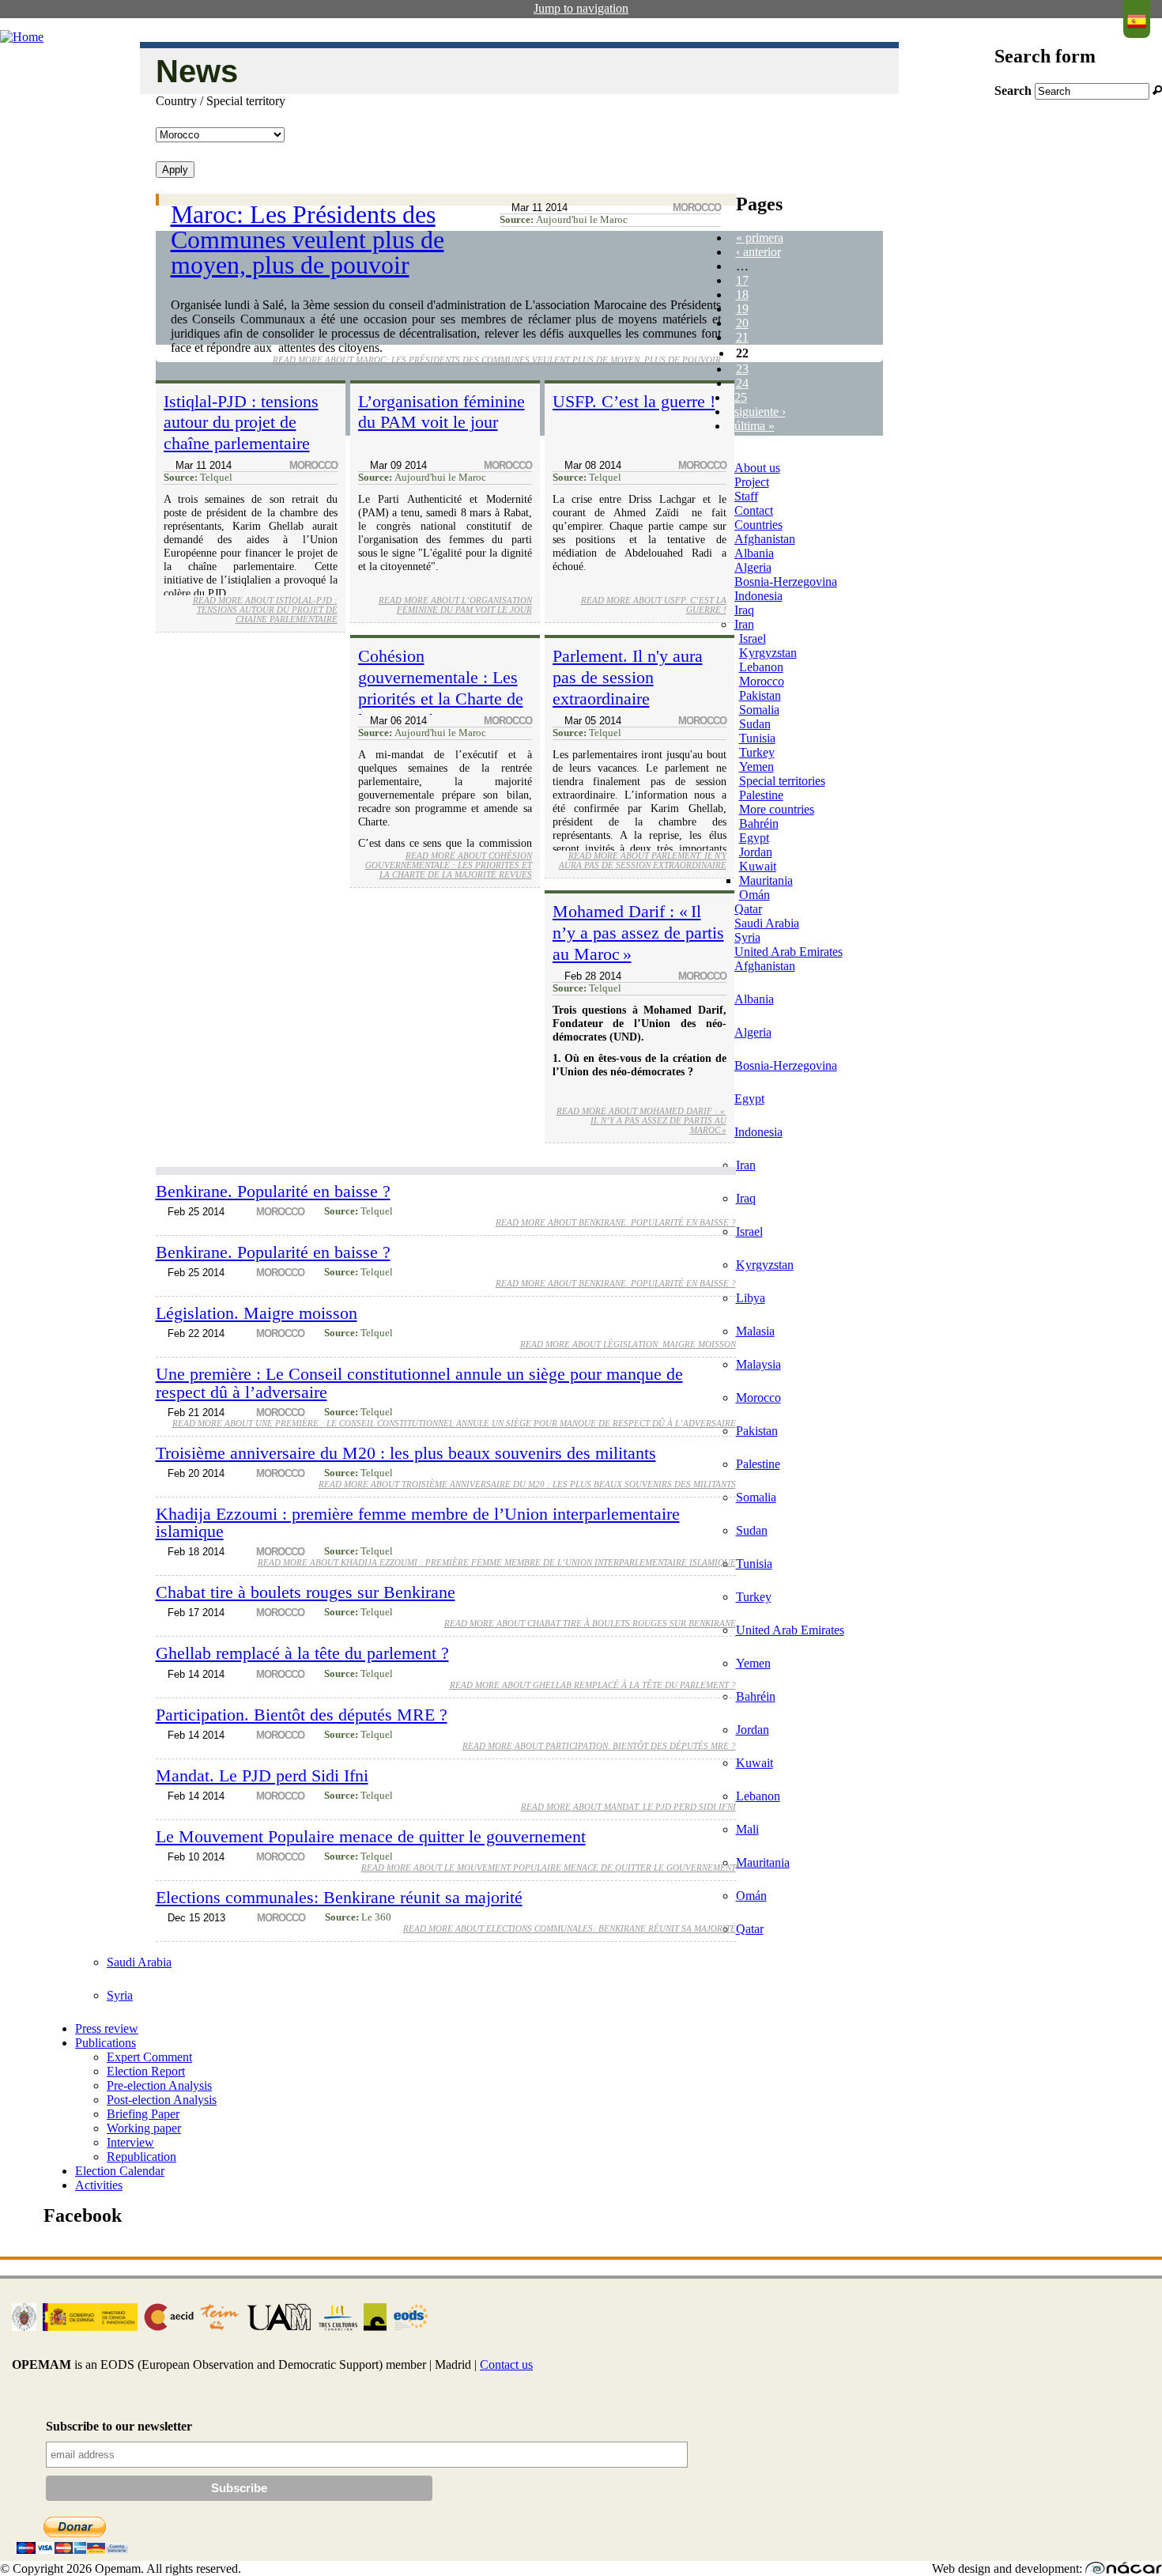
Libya (751, 1298)
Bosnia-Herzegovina (786, 582)
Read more (497, 360)
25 (741, 397)
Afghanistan (765, 539)
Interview (130, 2142)
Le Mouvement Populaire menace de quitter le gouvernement (371, 1836)
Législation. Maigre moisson (257, 1313)
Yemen (756, 767)
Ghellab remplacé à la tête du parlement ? (302, 1653)
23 (742, 369)
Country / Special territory (221, 101)
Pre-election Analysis (159, 2085)
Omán (755, 895)
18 (742, 295)
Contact (754, 510)
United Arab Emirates (788, 952)
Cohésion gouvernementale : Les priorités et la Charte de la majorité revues (441, 688)
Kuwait (758, 866)
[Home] (22, 37)
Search (1015, 91)
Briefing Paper (143, 2114)
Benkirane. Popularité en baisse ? (273, 1191)
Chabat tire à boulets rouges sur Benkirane (306, 1592)
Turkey (757, 752)
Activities (99, 2185)
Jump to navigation (581, 8)
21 (742, 337)
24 (742, 383)
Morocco (762, 681)
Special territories (782, 781)
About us (757, 468)
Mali (747, 1829)
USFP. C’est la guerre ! (634, 401)
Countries (758, 525)
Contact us (506, 2364)
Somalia (759, 710)
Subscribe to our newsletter (119, 2426)
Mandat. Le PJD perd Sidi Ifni (262, 1775)
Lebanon (761, 667)
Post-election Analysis (162, 2100)
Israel (753, 638)
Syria (747, 937)
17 (742, 280)
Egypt (754, 838)
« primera (760, 238)
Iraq (744, 610)
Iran (744, 624)
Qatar (748, 909)
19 (742, 309)
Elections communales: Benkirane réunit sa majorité (339, 1897)
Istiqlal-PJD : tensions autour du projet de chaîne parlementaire (241, 423)
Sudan (755, 724)
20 (742, 323)
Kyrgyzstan (768, 653)
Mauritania (766, 880)
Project (752, 482)
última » (755, 426)
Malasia (755, 1331)
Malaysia (758, 1364)
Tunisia (757, 738)
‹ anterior (758, 252)
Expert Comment (149, 2057)
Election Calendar (120, 2171)
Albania (754, 553)
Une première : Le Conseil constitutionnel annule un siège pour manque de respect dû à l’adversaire (419, 1382)
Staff (746, 496)
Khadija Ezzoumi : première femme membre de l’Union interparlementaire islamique (418, 1522)
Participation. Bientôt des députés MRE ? (302, 1715)
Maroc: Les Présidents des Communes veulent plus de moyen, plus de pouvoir (307, 240)
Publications (106, 2043)
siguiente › (760, 412)
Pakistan (760, 695)
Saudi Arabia (767, 923)
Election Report (146, 2071)
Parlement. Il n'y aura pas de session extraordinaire (628, 677)
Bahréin (759, 823)
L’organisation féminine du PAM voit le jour (441, 412)
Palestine (761, 795)
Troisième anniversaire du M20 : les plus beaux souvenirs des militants (406, 1453)
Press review (107, 2028)
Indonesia (758, 596)
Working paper (144, 2128)
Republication (141, 2157)
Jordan (756, 852)
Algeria (753, 567)
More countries (777, 809)
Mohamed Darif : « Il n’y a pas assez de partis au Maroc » (638, 933)
